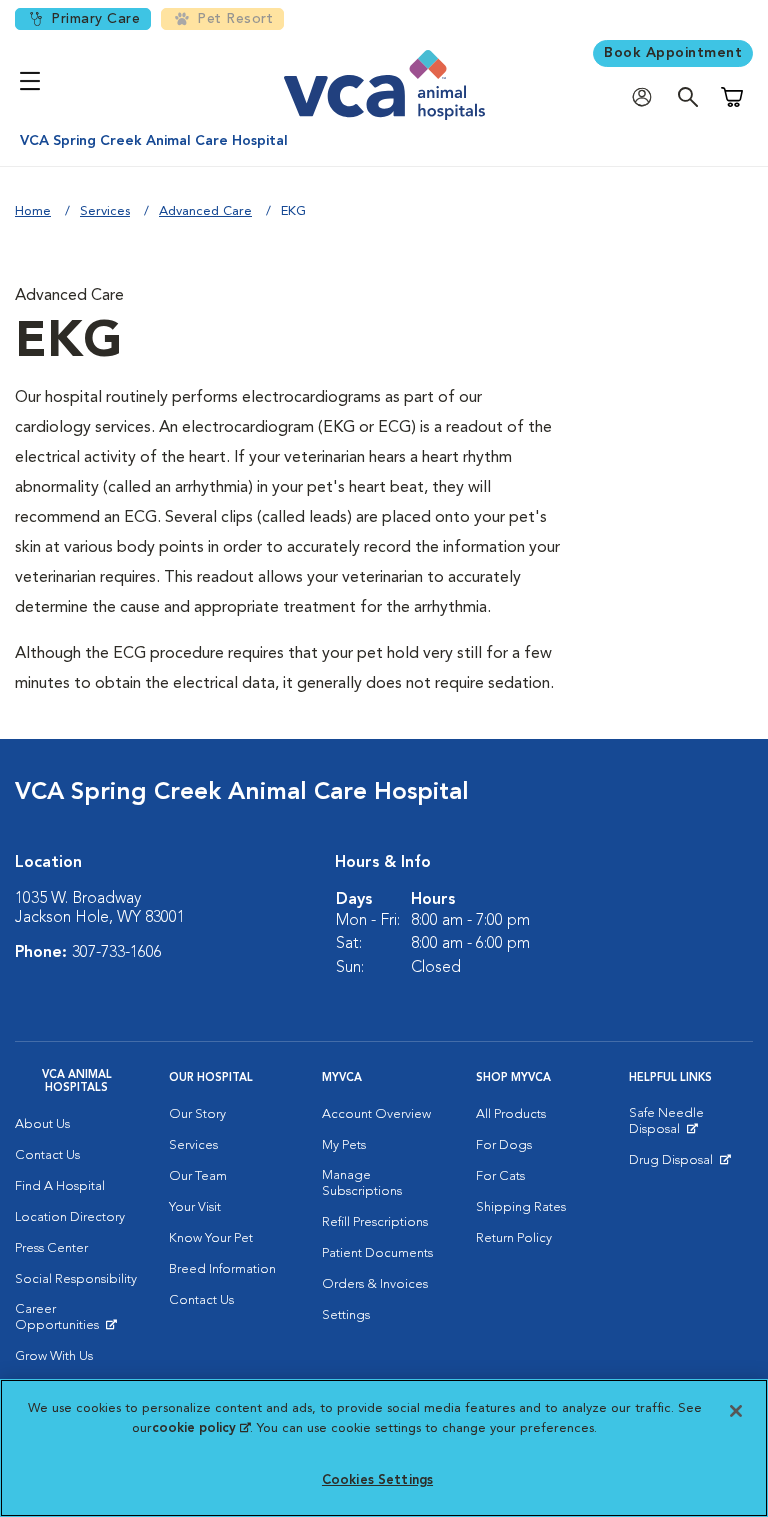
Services (105, 211)
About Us (42, 1124)
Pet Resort (235, 19)
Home (33, 211)
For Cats (500, 1176)
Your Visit (195, 1207)
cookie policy (201, 1428)
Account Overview (376, 1114)
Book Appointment (673, 53)
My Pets (344, 1145)
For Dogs (504, 1145)
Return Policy (514, 1238)
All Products (511, 1114)
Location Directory (70, 1217)
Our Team (198, 1176)
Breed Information (222, 1269)
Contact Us (47, 1155)
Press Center (51, 1248)
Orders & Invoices (375, 1284)
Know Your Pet (211, 1238)
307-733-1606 (117, 953)
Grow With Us (54, 1356)
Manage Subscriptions (362, 1183)
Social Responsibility (76, 1279)
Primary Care (95, 19)
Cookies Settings (377, 1480)
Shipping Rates (521, 1207)
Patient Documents (377, 1253)
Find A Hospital (60, 1186)
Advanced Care (205, 211)
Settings (346, 1315)
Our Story (197, 1114)
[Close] (736, 1411)
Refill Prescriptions (375, 1222)
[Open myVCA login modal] (647, 97)
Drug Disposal (679, 1165)
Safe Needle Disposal (691, 1126)
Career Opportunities (77, 1322)
